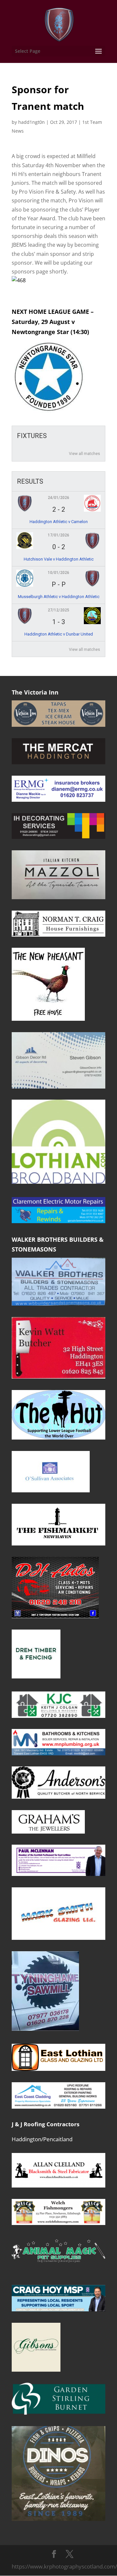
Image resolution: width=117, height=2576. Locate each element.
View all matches (84, 454)
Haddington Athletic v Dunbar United (59, 634)
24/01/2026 (58, 498)
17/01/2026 (58, 535)
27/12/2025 (58, 610)
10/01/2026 (58, 573)
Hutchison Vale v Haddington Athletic (59, 559)
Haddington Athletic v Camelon (59, 522)
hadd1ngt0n (32, 122)
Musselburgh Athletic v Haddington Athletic (59, 597)
